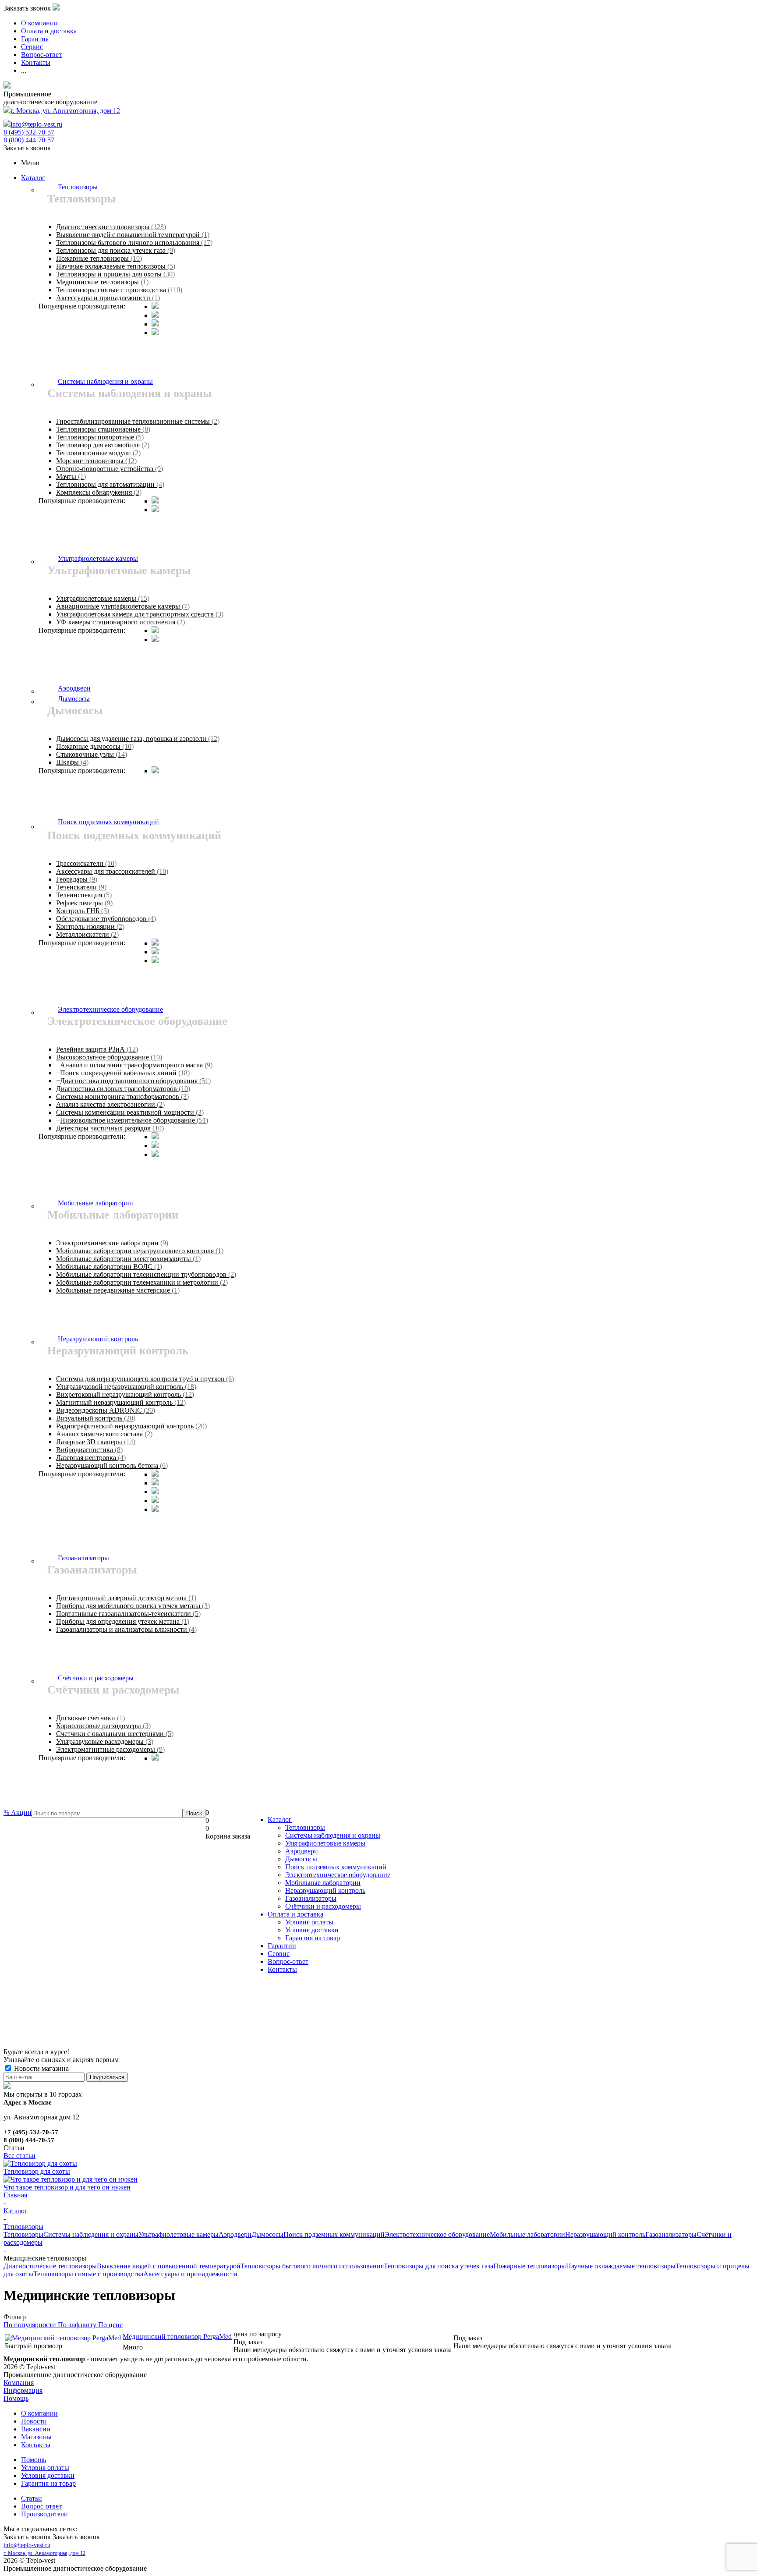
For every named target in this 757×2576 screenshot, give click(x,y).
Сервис (279, 1954)
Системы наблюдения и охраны (333, 1835)
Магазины (36, 2437)
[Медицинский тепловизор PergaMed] (63, 2338)
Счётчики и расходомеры (323, 1906)
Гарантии (282, 1946)
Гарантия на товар (313, 1938)
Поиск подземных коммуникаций (336, 1867)
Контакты (282, 1969)
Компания (19, 2383)
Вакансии (36, 2429)
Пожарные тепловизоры (530, 2266)
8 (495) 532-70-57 (29, 132)
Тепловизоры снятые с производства (88, 2274)
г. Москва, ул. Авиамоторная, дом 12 (65, 111)
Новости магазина (41, 2068)
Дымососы (301, 1859)
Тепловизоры (305, 1827)
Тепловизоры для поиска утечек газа (439, 2266)
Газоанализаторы (311, 1898)
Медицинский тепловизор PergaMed (177, 2337)
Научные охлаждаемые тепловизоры (621, 2266)
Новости (34, 2421)
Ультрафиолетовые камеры (325, 1843)
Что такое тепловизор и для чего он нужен (67, 2187)
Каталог (33, 178)
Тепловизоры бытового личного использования (312, 2266)
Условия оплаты (309, 1922)
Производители (44, 2514)
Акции (18, 1812)
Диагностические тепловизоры (50, 2266)
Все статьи (19, 2156)
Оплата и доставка (295, 1914)
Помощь (16, 2398)
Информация (23, 2390)
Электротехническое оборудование (338, 1875)
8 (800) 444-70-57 (29, 140)
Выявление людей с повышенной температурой (169, 2266)
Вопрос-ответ (288, 1961)
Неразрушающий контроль (325, 1890)
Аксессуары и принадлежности (190, 2274)
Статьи (32, 2498)
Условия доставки (312, 1930)
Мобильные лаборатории (323, 1883)
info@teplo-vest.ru (36, 124)
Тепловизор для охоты (37, 2171)
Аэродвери (302, 1851)
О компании (39, 2413)
